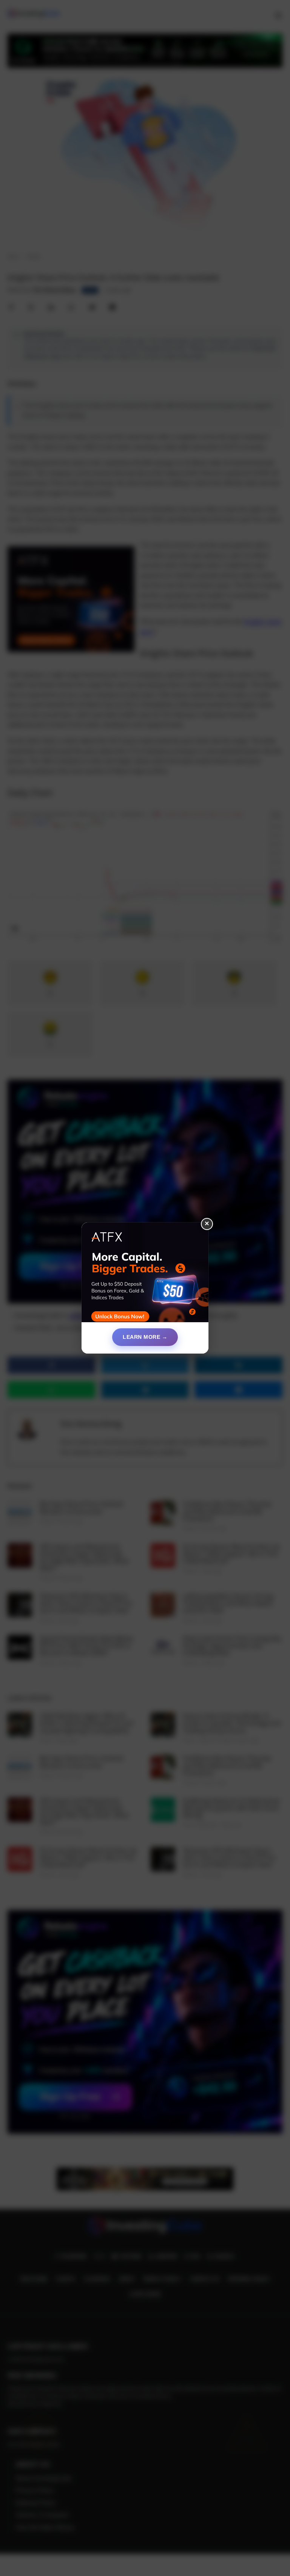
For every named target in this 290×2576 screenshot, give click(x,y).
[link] (145, 1275)
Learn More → (145, 1337)
